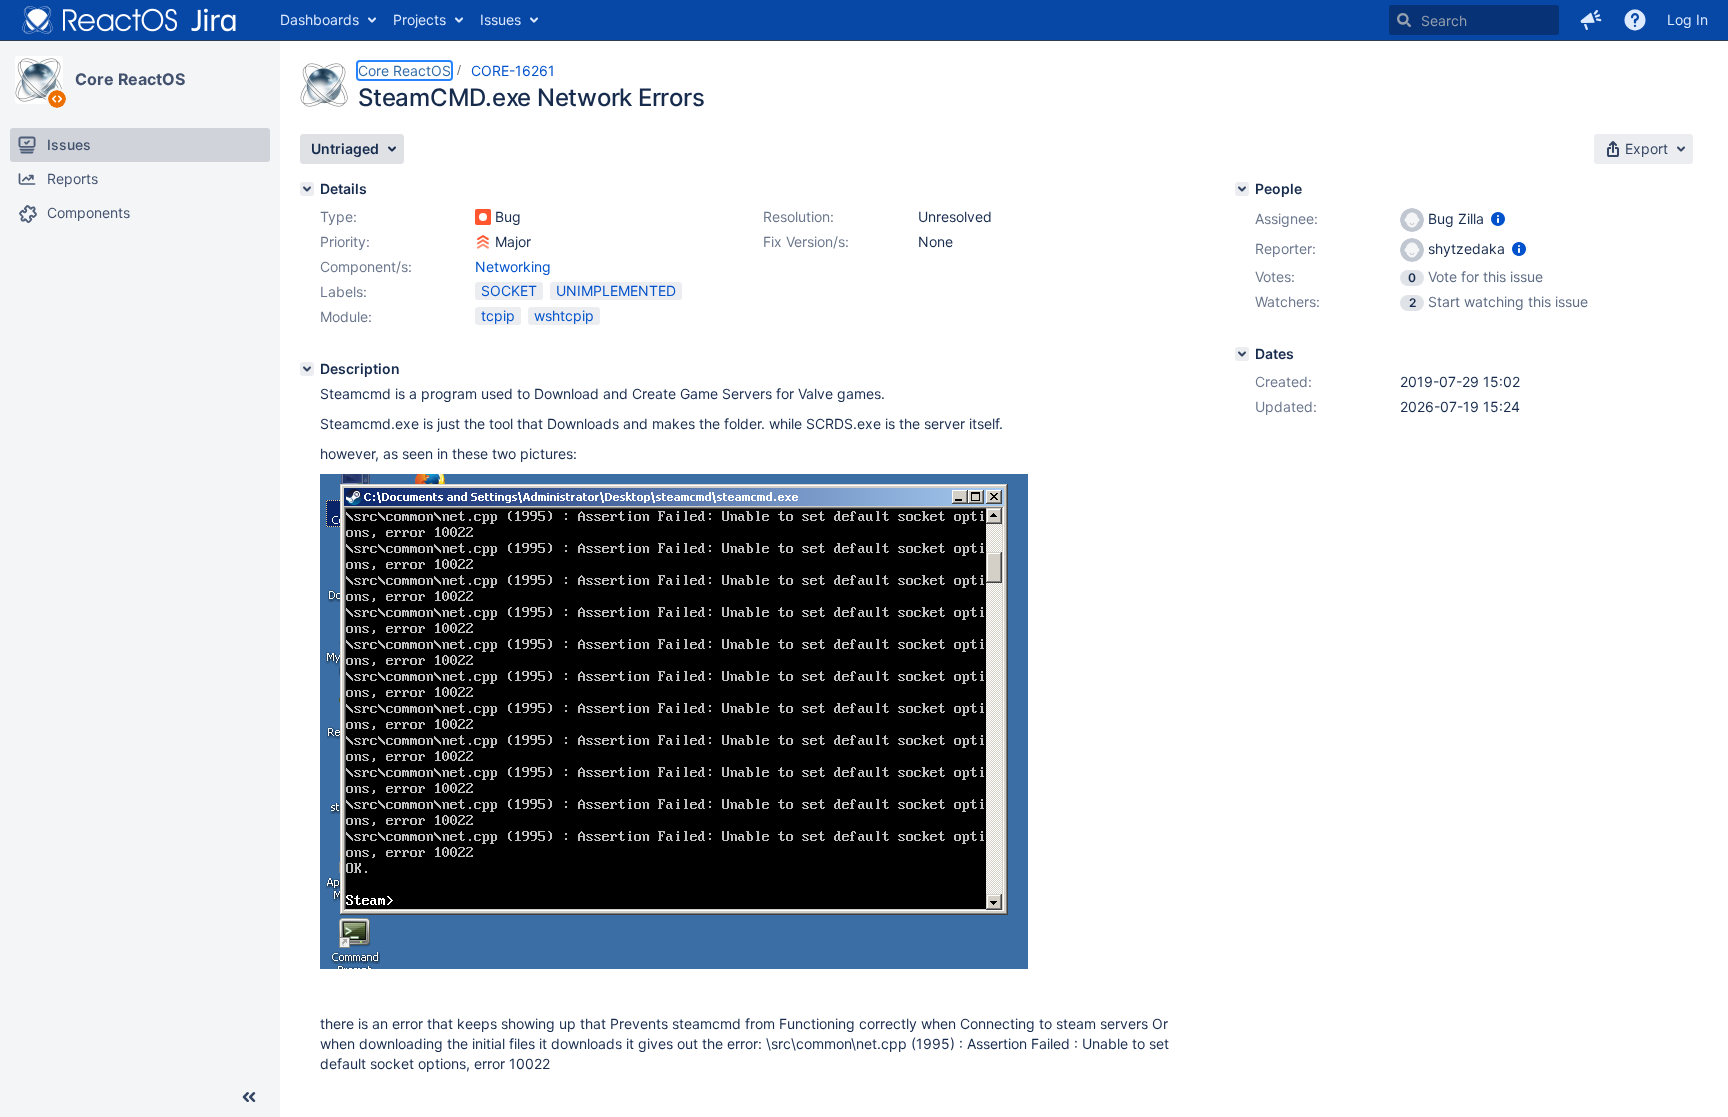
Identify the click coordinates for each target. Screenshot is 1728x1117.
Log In (1687, 19)
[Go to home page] (130, 20)
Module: (346, 316)
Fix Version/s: (806, 241)
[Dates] (1242, 354)
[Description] (307, 369)
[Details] (307, 189)
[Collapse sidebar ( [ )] (249, 1097)
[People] (1242, 189)
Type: (338, 216)
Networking (513, 266)
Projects (419, 19)
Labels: (343, 291)
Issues (500, 19)
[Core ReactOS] (39, 80)
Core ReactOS (130, 79)
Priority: (345, 241)
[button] (1591, 20)
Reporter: (1285, 248)
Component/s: (366, 266)
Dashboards (319, 19)
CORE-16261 (513, 70)
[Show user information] (1498, 218)
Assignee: (1286, 218)
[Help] (1635, 20)
